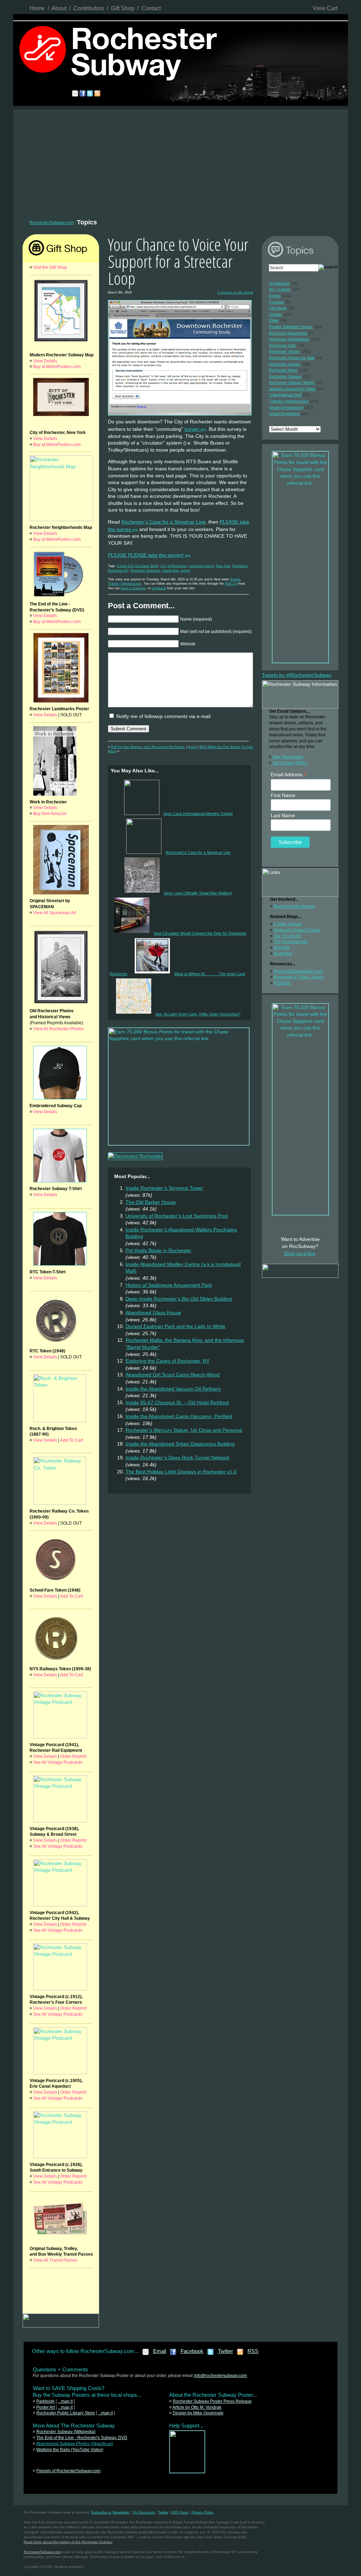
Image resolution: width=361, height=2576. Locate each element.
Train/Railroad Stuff (285, 395)
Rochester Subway (285, 376)
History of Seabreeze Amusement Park (169, 1285)
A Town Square (288, 924)
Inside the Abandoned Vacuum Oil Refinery (173, 1389)
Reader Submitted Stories (291, 327)
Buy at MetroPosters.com (57, 367)
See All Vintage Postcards (58, 1762)
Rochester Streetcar (145, 571)
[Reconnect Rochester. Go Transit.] (187, 2472)
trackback (159, 588)
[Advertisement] (180, 162)
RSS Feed (180, 2512)
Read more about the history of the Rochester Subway (68, 2542)
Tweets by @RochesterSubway (297, 675)
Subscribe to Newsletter (110, 2512)
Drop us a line (300, 1253)
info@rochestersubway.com (220, 2376)
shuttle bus (170, 571)
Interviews (278, 308)
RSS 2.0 (231, 584)
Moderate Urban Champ (297, 930)
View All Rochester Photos (58, 1029)
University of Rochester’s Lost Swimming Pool (177, 1216)
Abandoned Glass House (153, 1313)
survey (192, 429)
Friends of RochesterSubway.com (68, 2471)
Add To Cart (72, 1440)
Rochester (240, 566)
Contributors (89, 8)
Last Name (283, 815)
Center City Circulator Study (138, 566)
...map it (65, 2401)
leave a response (133, 588)
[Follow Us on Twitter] (211, 2354)
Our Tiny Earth (287, 936)
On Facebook (144, 2512)
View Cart (325, 8)
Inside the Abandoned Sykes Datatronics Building (180, 1444)
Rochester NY (118, 571)
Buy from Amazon (50, 814)
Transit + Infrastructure (125, 584)
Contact (151, 8)
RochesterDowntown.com (298, 971)
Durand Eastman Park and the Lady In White (175, 1326)
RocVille (282, 948)
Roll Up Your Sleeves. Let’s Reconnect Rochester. (148, 747)
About (59, 8)
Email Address (289, 775)
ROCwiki (282, 983)
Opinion (276, 314)
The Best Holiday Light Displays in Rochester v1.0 (181, 1472)
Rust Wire (283, 954)
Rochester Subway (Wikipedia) (66, 2432)
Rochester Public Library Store (66, 2413)
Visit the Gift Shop (50, 267)
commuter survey (201, 566)
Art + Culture (280, 289)
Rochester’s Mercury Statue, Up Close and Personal (184, 1430)
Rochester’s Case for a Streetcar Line (163, 522)
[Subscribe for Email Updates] (146, 2354)
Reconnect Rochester (294, 906)
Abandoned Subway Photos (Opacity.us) (75, 2444)
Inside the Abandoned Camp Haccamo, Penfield (179, 1416)
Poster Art (45, 2407)
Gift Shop (123, 8)
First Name (283, 795)
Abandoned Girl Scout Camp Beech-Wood (173, 1375)
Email (160, 2351)
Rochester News (283, 370)
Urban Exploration (284, 414)
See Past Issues (288, 757)
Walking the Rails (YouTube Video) (70, 2450)
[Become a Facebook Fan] (173, 2354)
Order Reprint (73, 1756)
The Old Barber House (151, 1202)
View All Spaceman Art (55, 913)
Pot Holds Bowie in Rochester (158, 1250)
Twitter (225, 2351)
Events (235, 579)
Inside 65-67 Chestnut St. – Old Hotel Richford (177, 1402)
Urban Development (286, 408)
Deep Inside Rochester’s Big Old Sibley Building (179, 1299)
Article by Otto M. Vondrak (197, 2407)
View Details (45, 361)
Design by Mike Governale (198, 2413)
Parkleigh (45, 2401)
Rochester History (285, 351)
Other (274, 320)
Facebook (192, 2351)
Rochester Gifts (283, 345)
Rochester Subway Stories (292, 382)
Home (37, 8)
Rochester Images (285, 364)
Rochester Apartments (288, 333)
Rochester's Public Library (299, 977)
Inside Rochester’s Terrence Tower (164, 1188)
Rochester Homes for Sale (292, 358)
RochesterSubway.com (52, 223)
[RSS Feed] (240, 2354)
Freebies (277, 302)
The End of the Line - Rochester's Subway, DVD (82, 2438)
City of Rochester (173, 566)
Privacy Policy (203, 2512)
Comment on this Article (235, 292)
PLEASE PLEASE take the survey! (146, 555)
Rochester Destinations (289, 339)
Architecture (279, 283)
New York (223, 566)
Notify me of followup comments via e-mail (163, 716)
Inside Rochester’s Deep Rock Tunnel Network (178, 1458)
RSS (253, 2351)
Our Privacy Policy (290, 763)
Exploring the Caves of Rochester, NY (167, 1361)
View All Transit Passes (55, 2260)
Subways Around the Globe (292, 389)
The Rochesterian (291, 942)
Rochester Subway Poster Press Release (212, 2401)
